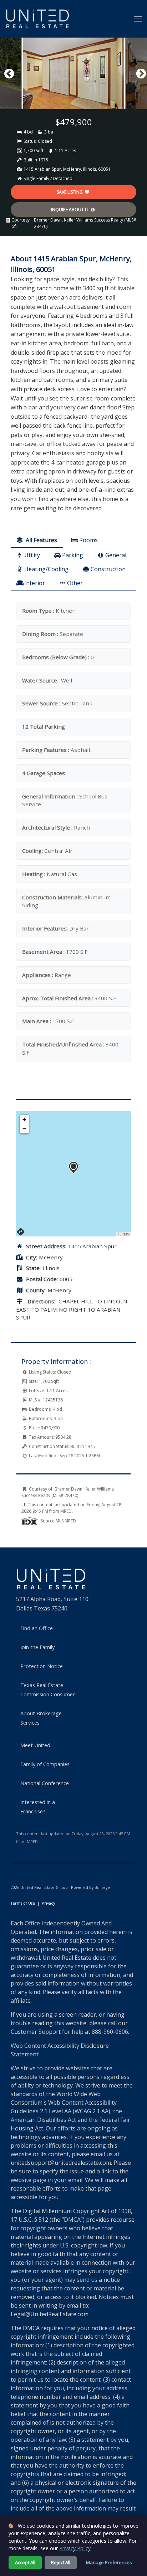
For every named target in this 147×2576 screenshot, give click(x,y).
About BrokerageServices (41, 1718)
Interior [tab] (35, 583)
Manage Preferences (109, 2562)
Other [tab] (75, 583)
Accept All (25, 2562)
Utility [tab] (32, 555)
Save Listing (70, 192)
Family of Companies (45, 1764)
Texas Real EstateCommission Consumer (48, 1690)
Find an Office (37, 1628)
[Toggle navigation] (138, 19)
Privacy (48, 1903)
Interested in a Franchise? (38, 1807)
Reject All (61, 2562)
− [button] (24, 1129)
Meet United (35, 1745)
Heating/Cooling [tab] (46, 569)
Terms (123, 1234)
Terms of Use (23, 1903)
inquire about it (70, 210)
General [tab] (116, 555)
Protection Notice (42, 1666)
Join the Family (37, 1647)
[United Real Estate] (37, 19)
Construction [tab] (108, 569)
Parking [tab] (73, 555)
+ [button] (24, 1119)
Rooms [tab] (88, 540)
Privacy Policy (75, 2548)
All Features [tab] (41, 540)
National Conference (45, 1783)
